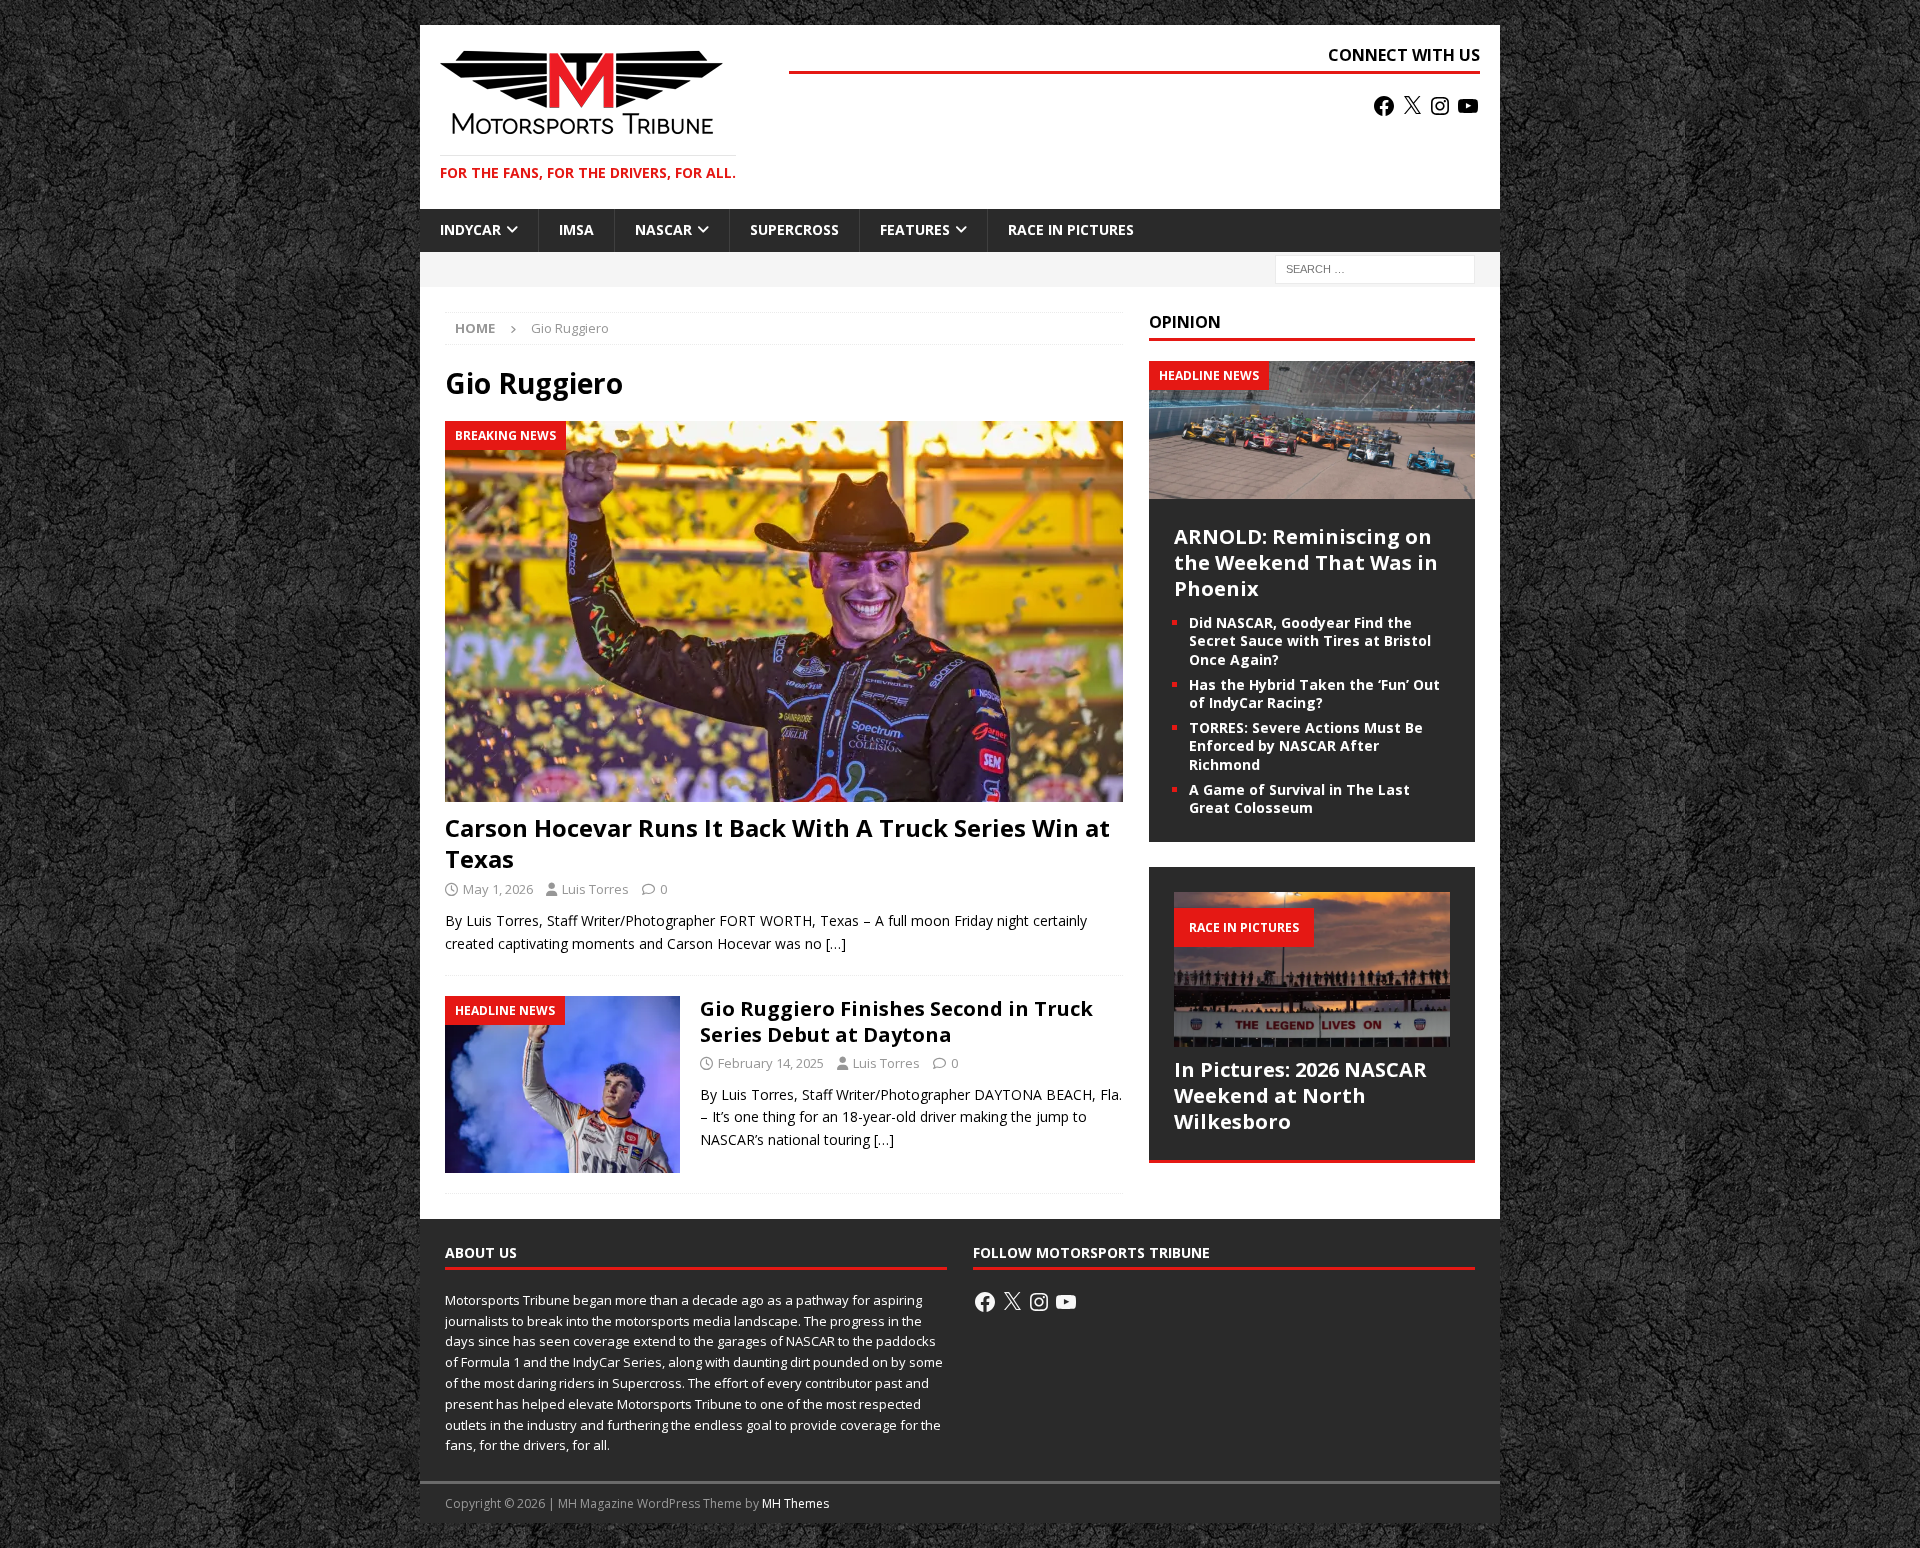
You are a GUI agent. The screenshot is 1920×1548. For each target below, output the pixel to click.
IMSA (576, 229)
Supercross (794, 229)
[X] (1412, 106)
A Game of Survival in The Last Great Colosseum (1299, 798)
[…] (836, 943)
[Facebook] (1384, 106)
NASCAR (663, 229)
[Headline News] (562, 1084)
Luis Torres (595, 889)
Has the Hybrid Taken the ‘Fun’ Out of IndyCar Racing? (1314, 693)
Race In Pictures (1071, 229)
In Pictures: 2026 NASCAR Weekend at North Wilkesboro (1300, 1095)
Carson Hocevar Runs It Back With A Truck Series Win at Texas (777, 843)
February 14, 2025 (771, 1063)
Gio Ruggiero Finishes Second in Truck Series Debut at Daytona (896, 1021)
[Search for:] (1375, 267)
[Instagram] (1440, 106)
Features (915, 229)
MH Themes (795, 1503)
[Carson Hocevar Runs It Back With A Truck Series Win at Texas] (784, 611)
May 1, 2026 (498, 889)
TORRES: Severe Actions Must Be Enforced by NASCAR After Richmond (1306, 745)
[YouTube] (1468, 106)
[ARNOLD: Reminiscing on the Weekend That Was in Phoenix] (1312, 487)
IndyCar (470, 229)
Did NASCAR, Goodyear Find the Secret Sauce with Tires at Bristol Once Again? (1310, 640)
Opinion (1185, 322)
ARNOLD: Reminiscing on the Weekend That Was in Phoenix (1306, 562)
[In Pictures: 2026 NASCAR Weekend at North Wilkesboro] (1312, 969)
